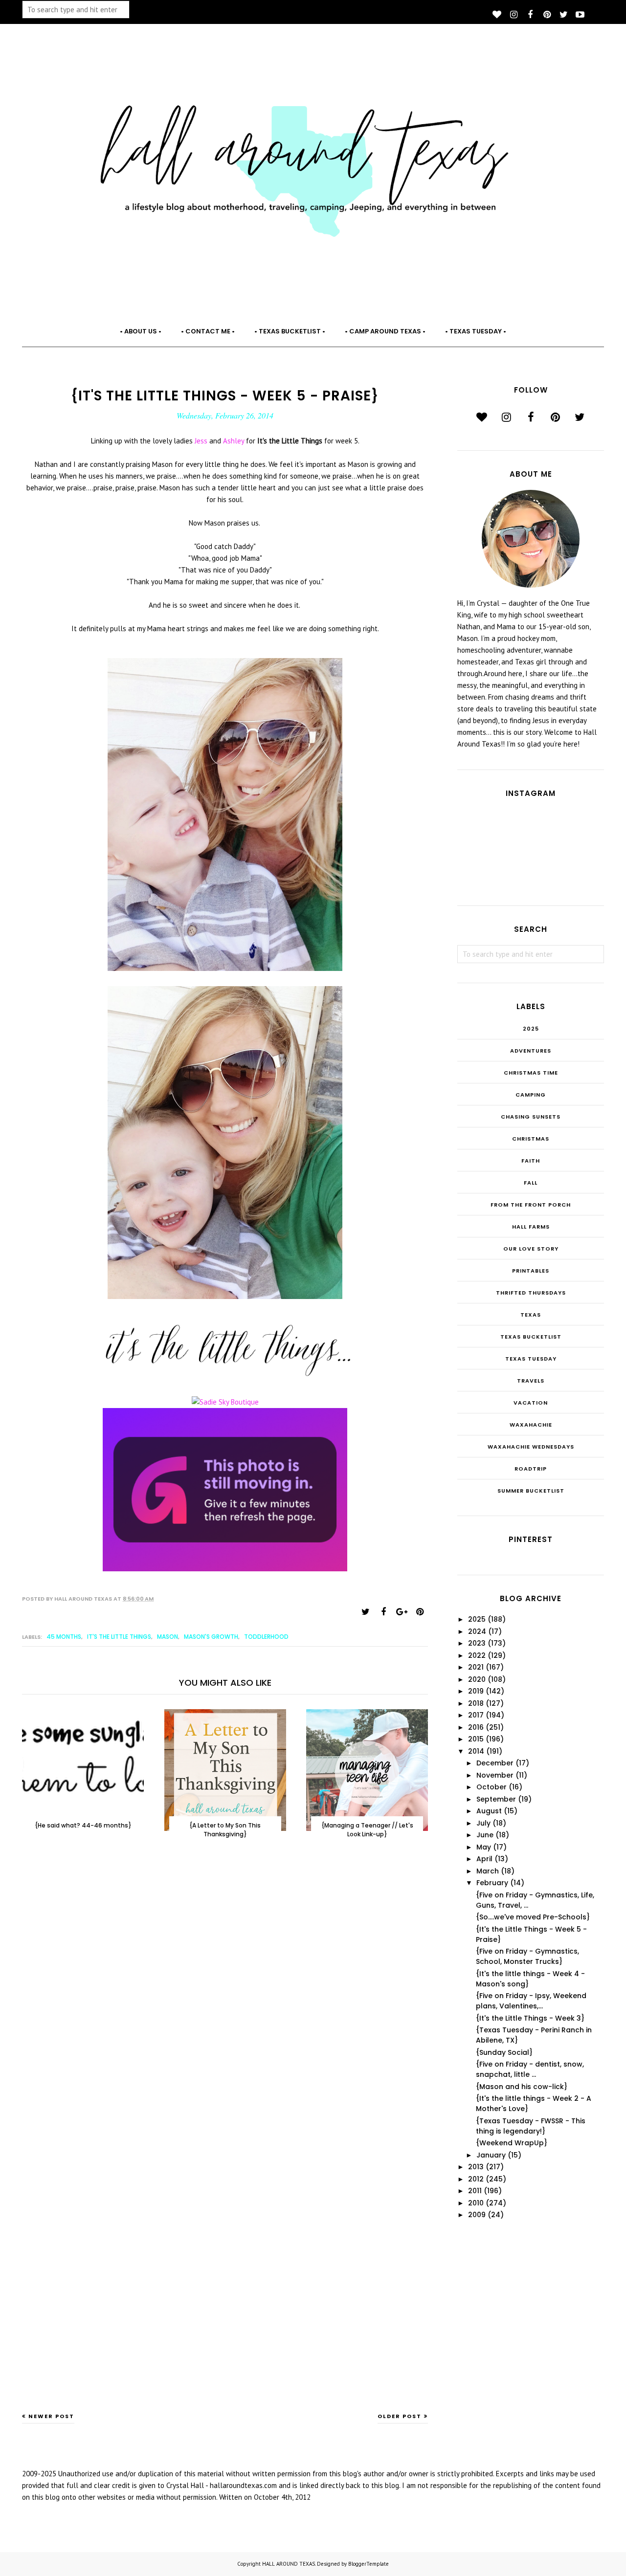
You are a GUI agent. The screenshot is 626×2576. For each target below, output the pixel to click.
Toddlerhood (266, 1637)
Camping (531, 1095)
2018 (476, 1703)
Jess (202, 441)
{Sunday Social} (504, 2052)
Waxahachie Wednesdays (531, 1447)
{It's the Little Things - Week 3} (530, 2018)
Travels (531, 1381)
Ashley (235, 441)
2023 (477, 1643)
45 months (64, 1637)
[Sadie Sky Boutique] (225, 1402)
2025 (531, 1029)
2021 (476, 1667)
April (484, 1859)
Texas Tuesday (531, 1359)
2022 (477, 1655)
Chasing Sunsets (531, 1117)
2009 (477, 2215)
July (483, 1823)
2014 (476, 1751)
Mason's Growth (211, 1637)
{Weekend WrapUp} (512, 2143)
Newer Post (51, 2416)
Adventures (531, 1051)
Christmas (531, 1139)
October (492, 1787)
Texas (531, 1315)
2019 (476, 1691)
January (491, 2155)
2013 (476, 2167)
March (488, 1871)
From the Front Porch (531, 1205)
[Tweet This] (365, 1612)
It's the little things (119, 1637)
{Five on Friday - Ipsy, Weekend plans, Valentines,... (531, 2001)
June (485, 1835)
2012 (476, 2179)
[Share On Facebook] (383, 1612)
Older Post (400, 2416)
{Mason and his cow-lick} (522, 2087)
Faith (531, 1161)
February (492, 1883)
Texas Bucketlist (531, 1337)
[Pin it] (420, 1612)
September (496, 1799)
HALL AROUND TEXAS (289, 2564)
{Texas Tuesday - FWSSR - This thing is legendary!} (531, 2126)
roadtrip (531, 1469)
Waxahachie (531, 1425)
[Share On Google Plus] (402, 1612)
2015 (476, 1739)
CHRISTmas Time (531, 1073)
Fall (531, 1183)
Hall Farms (531, 1227)
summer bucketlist (531, 1491)
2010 (476, 2203)
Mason (168, 1637)
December (495, 1763)
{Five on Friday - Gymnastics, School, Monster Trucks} (527, 1956)
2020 (477, 1679)
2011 (475, 2191)
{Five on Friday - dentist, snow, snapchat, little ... (530, 2069)
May (484, 1847)
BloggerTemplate (369, 2564)
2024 (477, 1631)
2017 (476, 1715)
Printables (531, 1271)
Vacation (531, 1403)
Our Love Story (531, 1249)
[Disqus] (225, 2007)
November (495, 1775)
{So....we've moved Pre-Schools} (533, 1917)
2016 (476, 1727)
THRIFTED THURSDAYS (531, 1293)
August (489, 1811)
